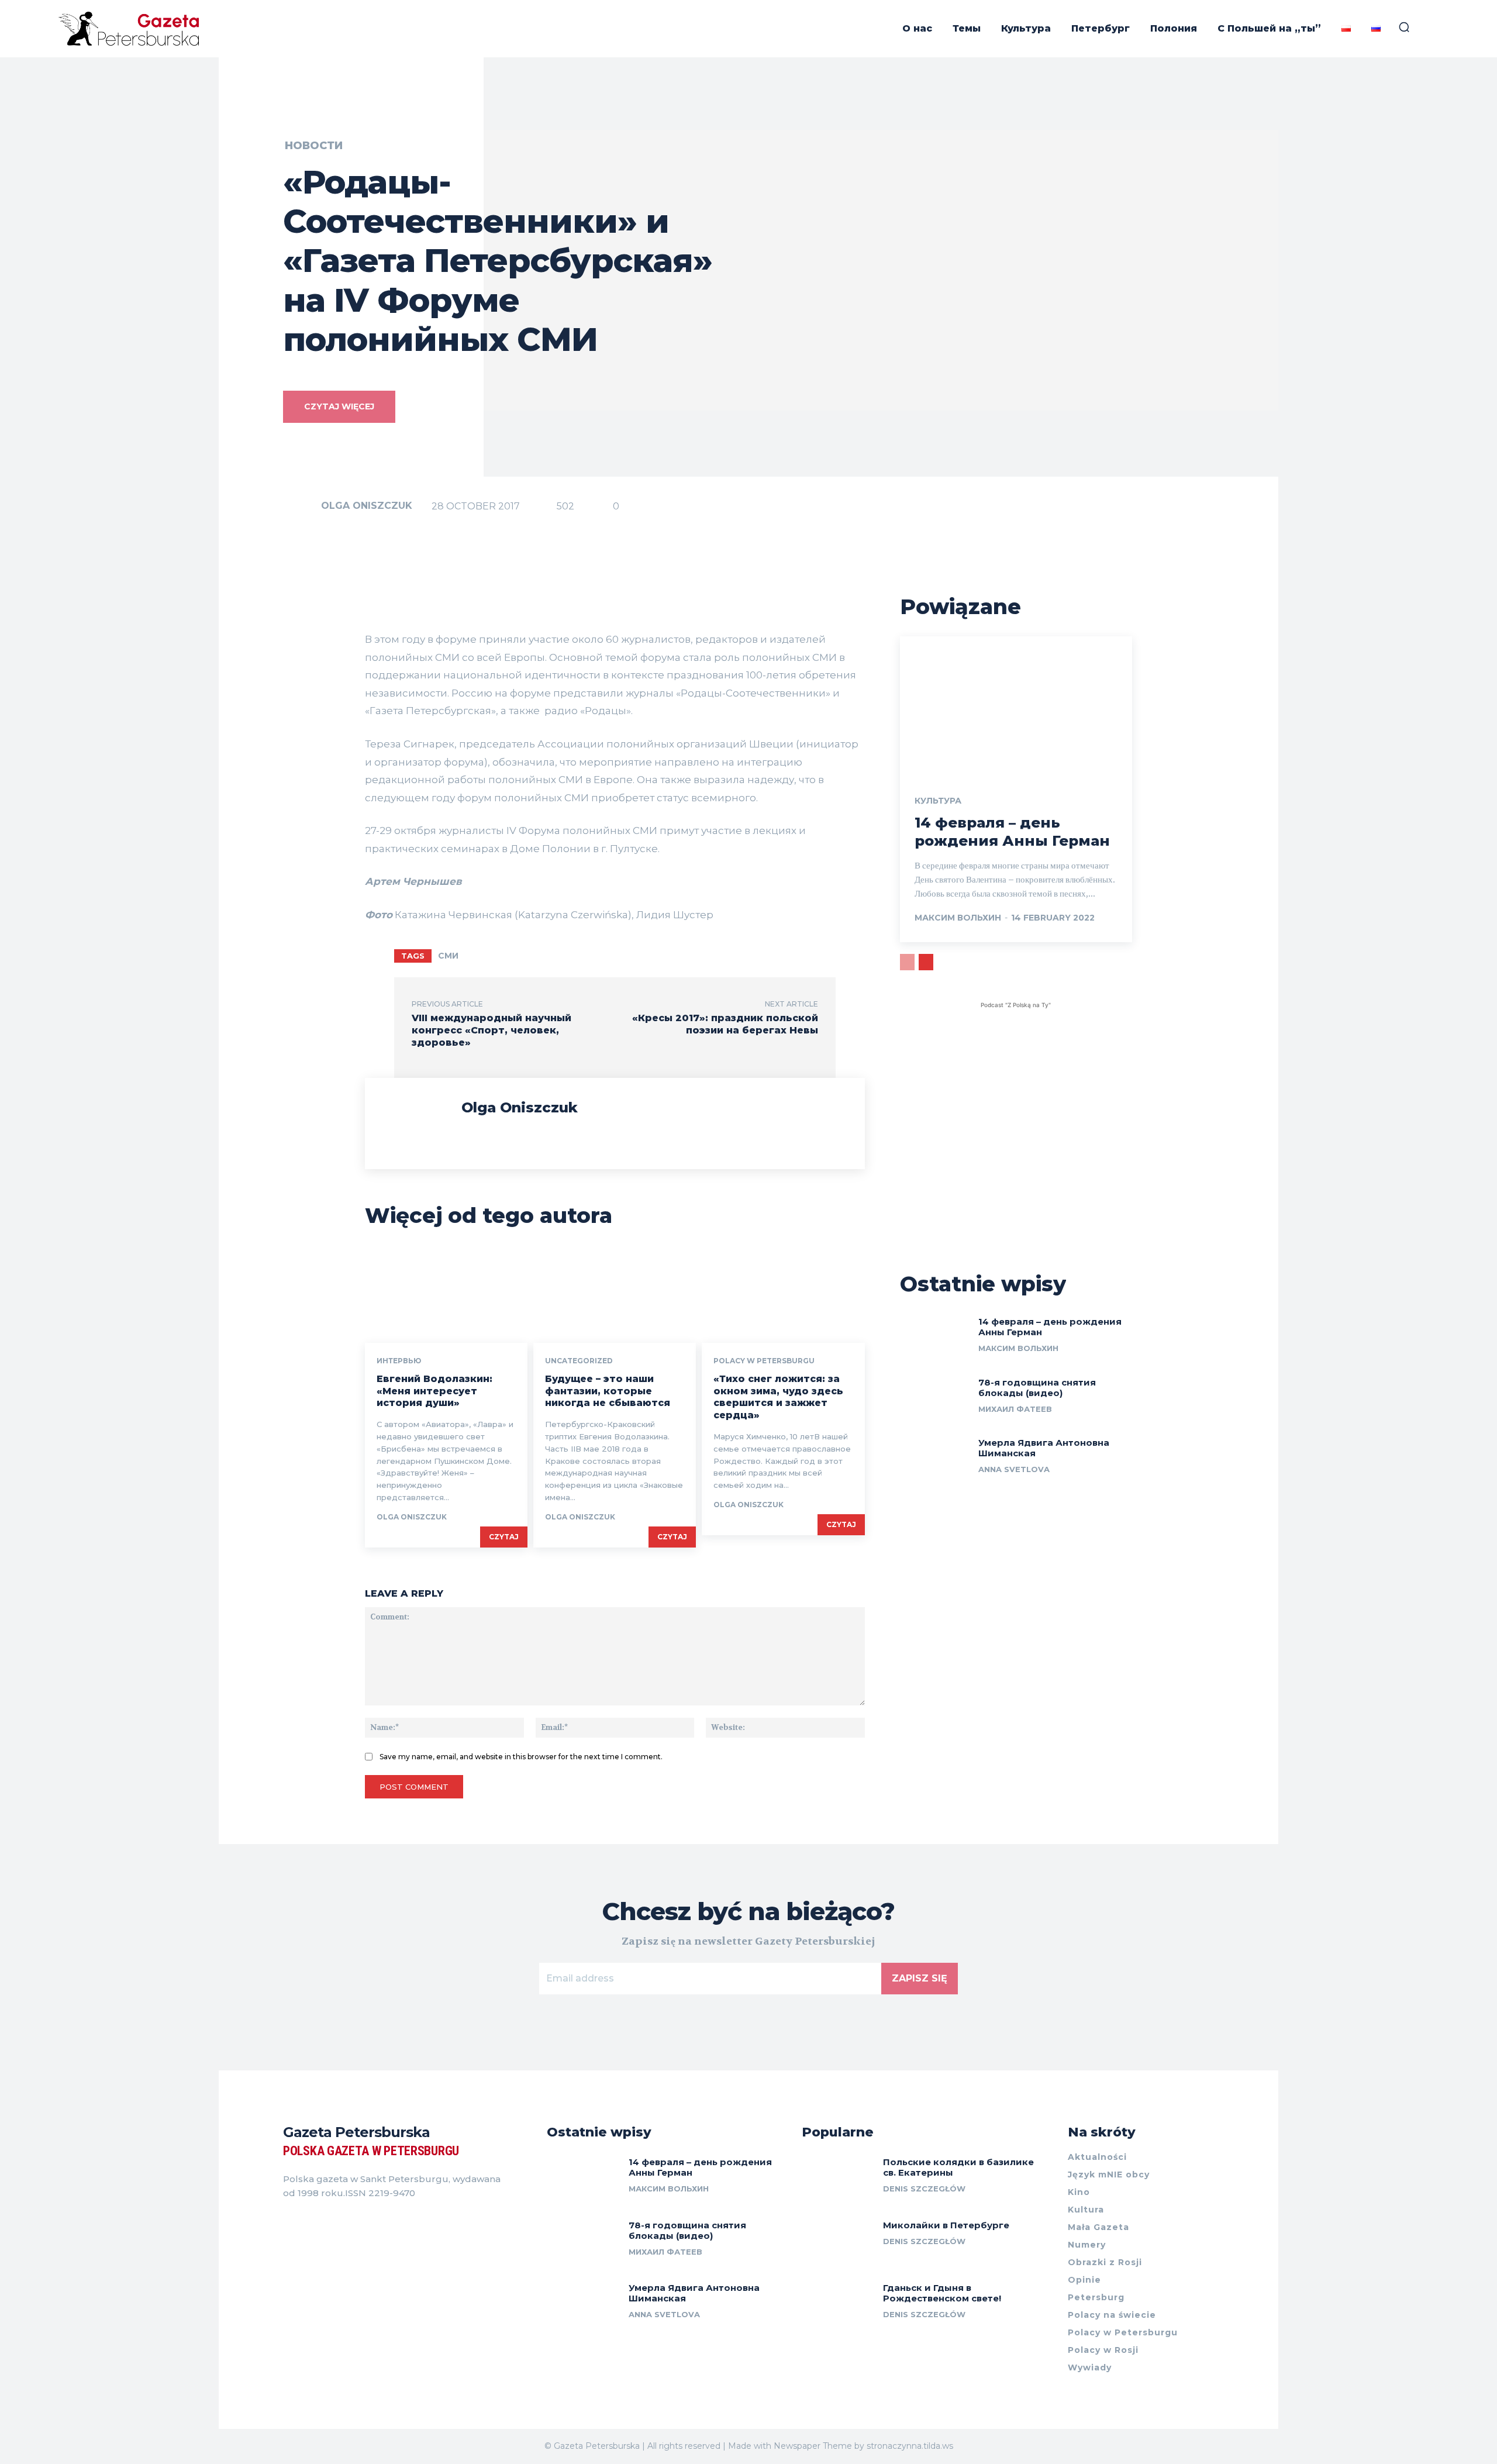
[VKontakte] (330, 2222)
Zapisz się (920, 1978)
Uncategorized (579, 1361)
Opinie (1084, 2280)
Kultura (1086, 2210)
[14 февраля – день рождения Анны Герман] (1016, 706)
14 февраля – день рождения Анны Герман (1050, 1327)
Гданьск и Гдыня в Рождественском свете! (942, 2293)
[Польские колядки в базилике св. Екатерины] (838, 2179)
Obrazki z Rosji (1105, 2262)
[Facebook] (288, 2222)
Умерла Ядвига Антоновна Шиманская (1044, 1448)
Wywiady (1090, 2367)
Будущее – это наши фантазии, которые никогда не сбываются (608, 1391)
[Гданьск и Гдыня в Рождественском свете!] (838, 2305)
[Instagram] (309, 2222)
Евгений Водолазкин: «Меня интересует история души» (434, 1391)
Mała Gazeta (1098, 2227)
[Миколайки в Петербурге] (838, 2243)
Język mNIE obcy (1109, 2174)
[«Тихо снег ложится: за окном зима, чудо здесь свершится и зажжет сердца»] (783, 1294)
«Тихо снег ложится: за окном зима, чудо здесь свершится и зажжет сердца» (778, 1397)
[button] (1404, 27)
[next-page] (926, 962)
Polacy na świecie (1112, 2315)
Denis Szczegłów (924, 2189)
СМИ (448, 956)
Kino (1079, 2192)
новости (314, 146)
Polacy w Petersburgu (764, 1361)
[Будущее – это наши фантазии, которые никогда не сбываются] (615, 1294)
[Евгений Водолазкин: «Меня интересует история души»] (446, 1294)
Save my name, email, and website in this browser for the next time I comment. (521, 1757)
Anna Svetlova (1014, 1469)
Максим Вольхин (958, 918)
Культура (938, 801)
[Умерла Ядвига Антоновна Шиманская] (935, 1459)
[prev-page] (907, 962)
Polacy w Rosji (1103, 2350)
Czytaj (504, 1537)
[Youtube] (351, 2222)
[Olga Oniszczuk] (301, 506)
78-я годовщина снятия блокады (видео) (1037, 1388)
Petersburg (1096, 2297)
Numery (1087, 2245)
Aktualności (1097, 2157)
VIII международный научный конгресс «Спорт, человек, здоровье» (491, 1030)
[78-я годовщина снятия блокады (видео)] (935, 1399)
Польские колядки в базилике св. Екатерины (958, 2167)
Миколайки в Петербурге (946, 2225)
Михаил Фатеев (1015, 1409)
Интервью (399, 1361)
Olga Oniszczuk (367, 506)
